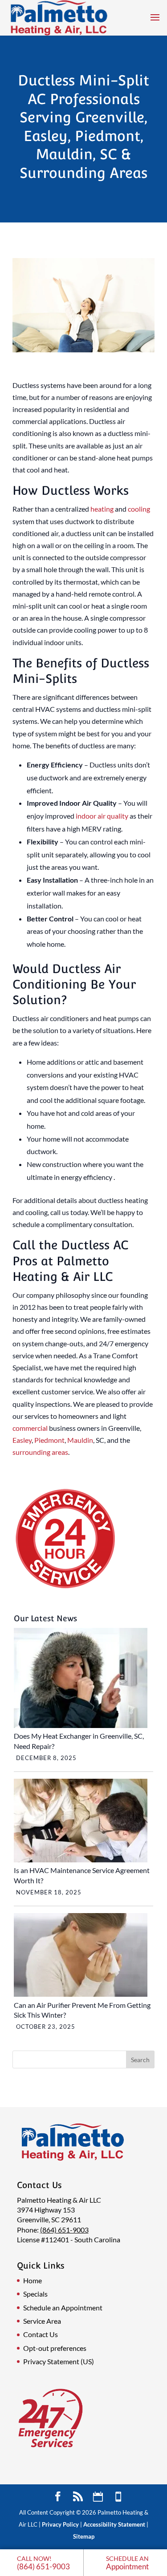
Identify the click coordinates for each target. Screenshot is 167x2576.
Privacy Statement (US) (59, 2361)
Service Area (42, 2321)
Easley (22, 1440)
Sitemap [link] (84, 2536)
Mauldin (80, 1440)
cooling (139, 509)
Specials (35, 2294)
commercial (30, 1428)
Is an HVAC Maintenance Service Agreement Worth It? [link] (82, 1875)
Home (33, 2280)
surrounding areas (40, 1452)
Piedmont (49, 1440)
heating (102, 509)
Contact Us (41, 2334)
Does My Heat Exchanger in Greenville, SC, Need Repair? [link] (79, 1741)
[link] (42, 2563)
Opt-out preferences (55, 2348)
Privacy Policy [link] (60, 2524)
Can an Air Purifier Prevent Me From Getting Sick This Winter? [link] (82, 2010)
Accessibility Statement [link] (114, 2524)
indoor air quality (102, 816)
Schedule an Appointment (63, 2307)
